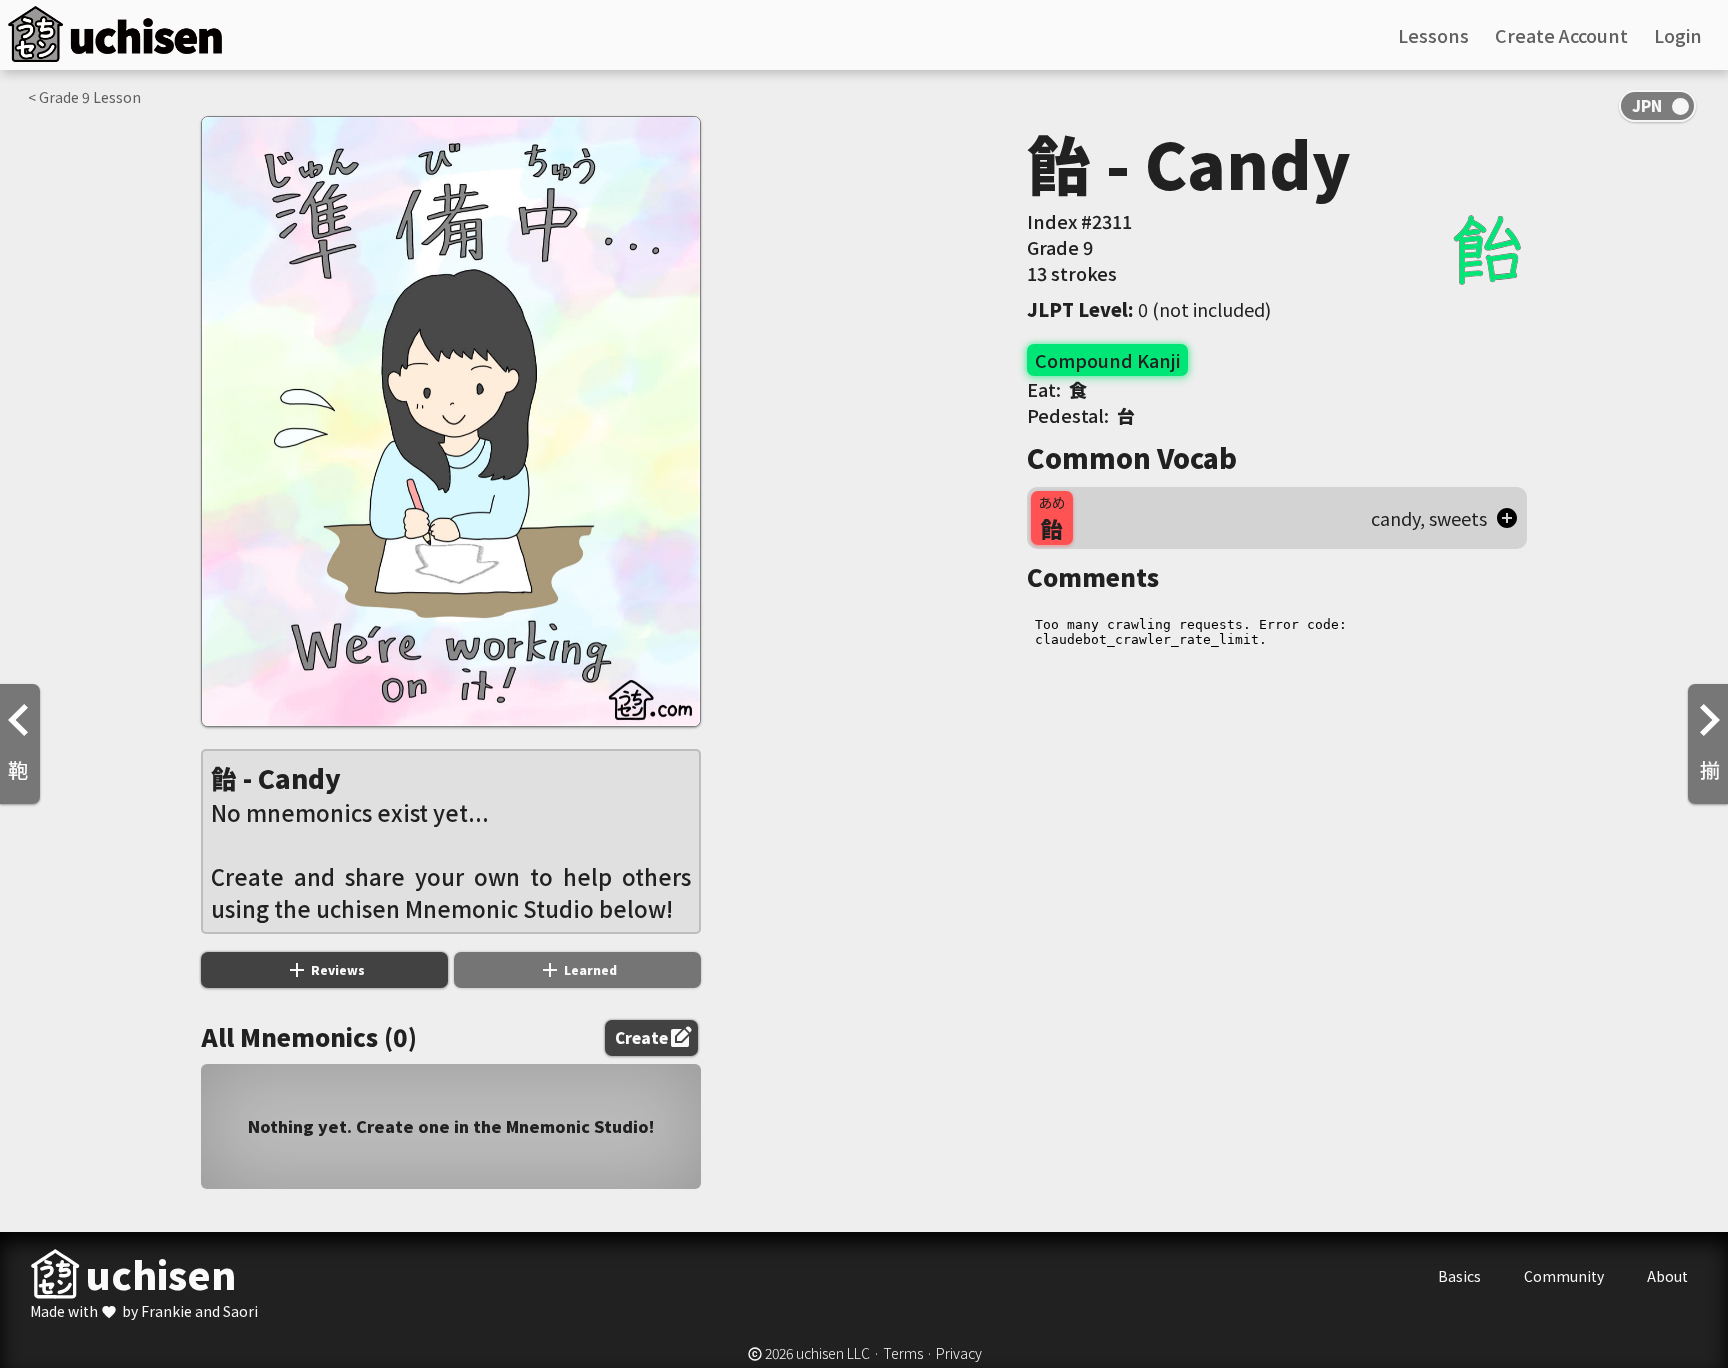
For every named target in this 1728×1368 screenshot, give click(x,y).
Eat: (1057, 389)
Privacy (959, 1353)
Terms (903, 1353)
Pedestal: (1081, 415)
